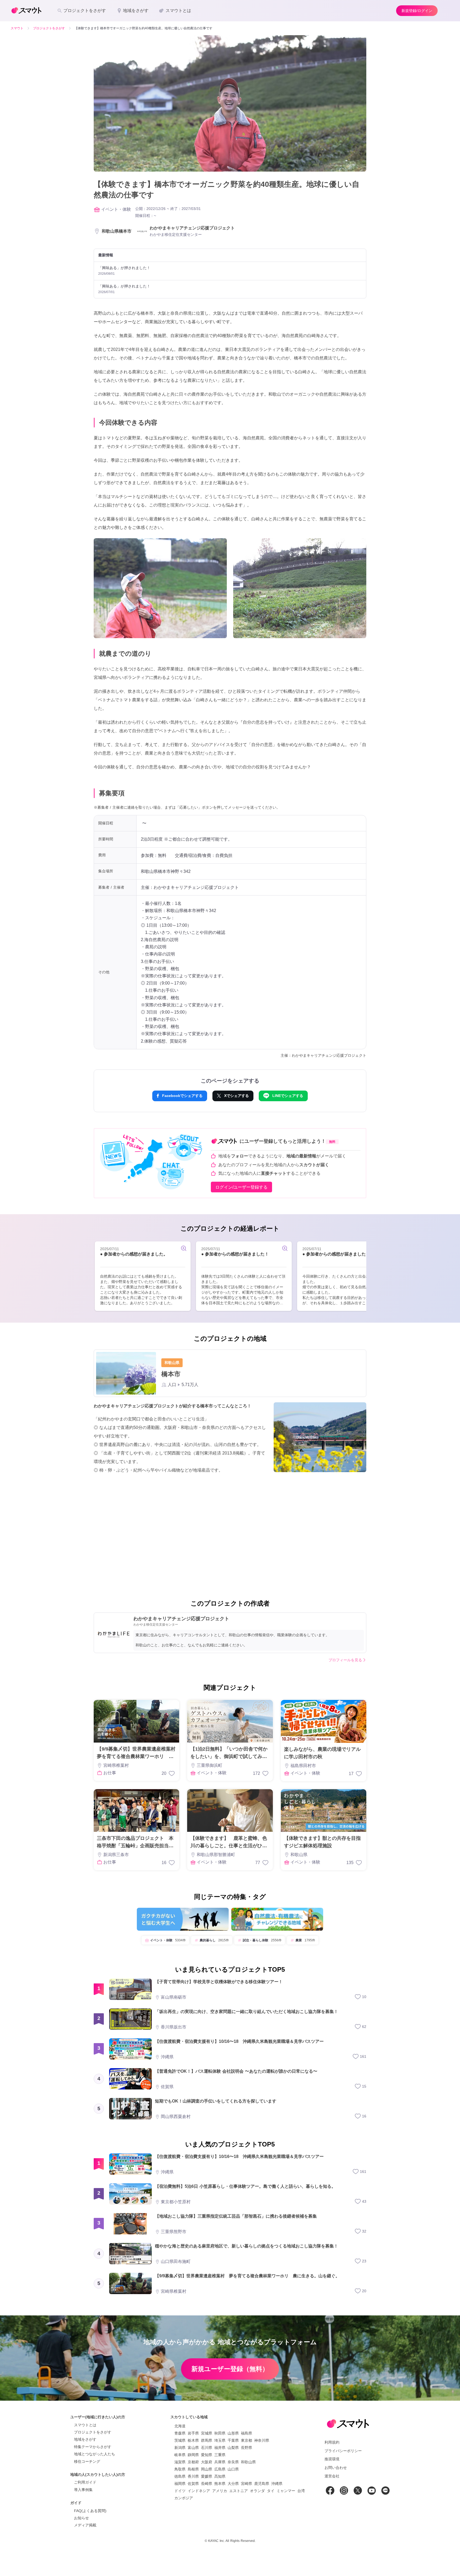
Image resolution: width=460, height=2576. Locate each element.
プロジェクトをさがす (93, 2432)
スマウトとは (85, 2425)
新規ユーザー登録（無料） (230, 2369)
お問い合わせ (336, 2468)
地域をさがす (85, 2439)
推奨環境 (332, 2459)
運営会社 (332, 2476)
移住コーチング (87, 2461)
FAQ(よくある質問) (90, 2511)
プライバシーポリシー (343, 2451)
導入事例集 (83, 2490)
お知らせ (81, 2518)
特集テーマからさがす (93, 2447)
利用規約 (332, 2442)
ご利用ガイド (85, 2482)
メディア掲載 (85, 2525)
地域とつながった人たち (95, 2454)
